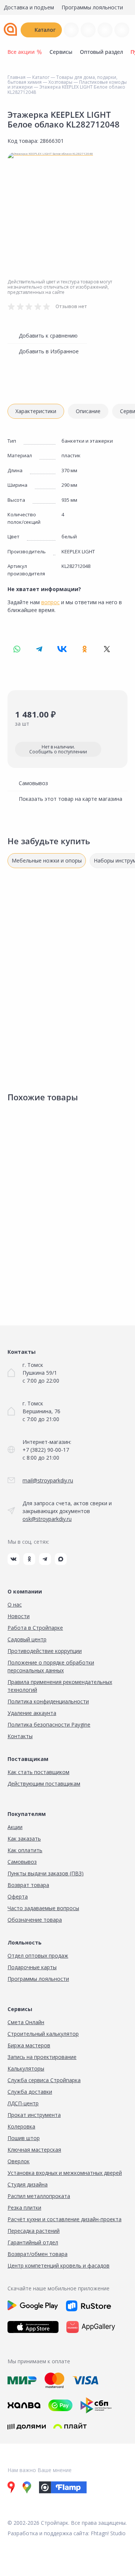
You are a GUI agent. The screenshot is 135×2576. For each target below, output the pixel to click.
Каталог (45, 30)
